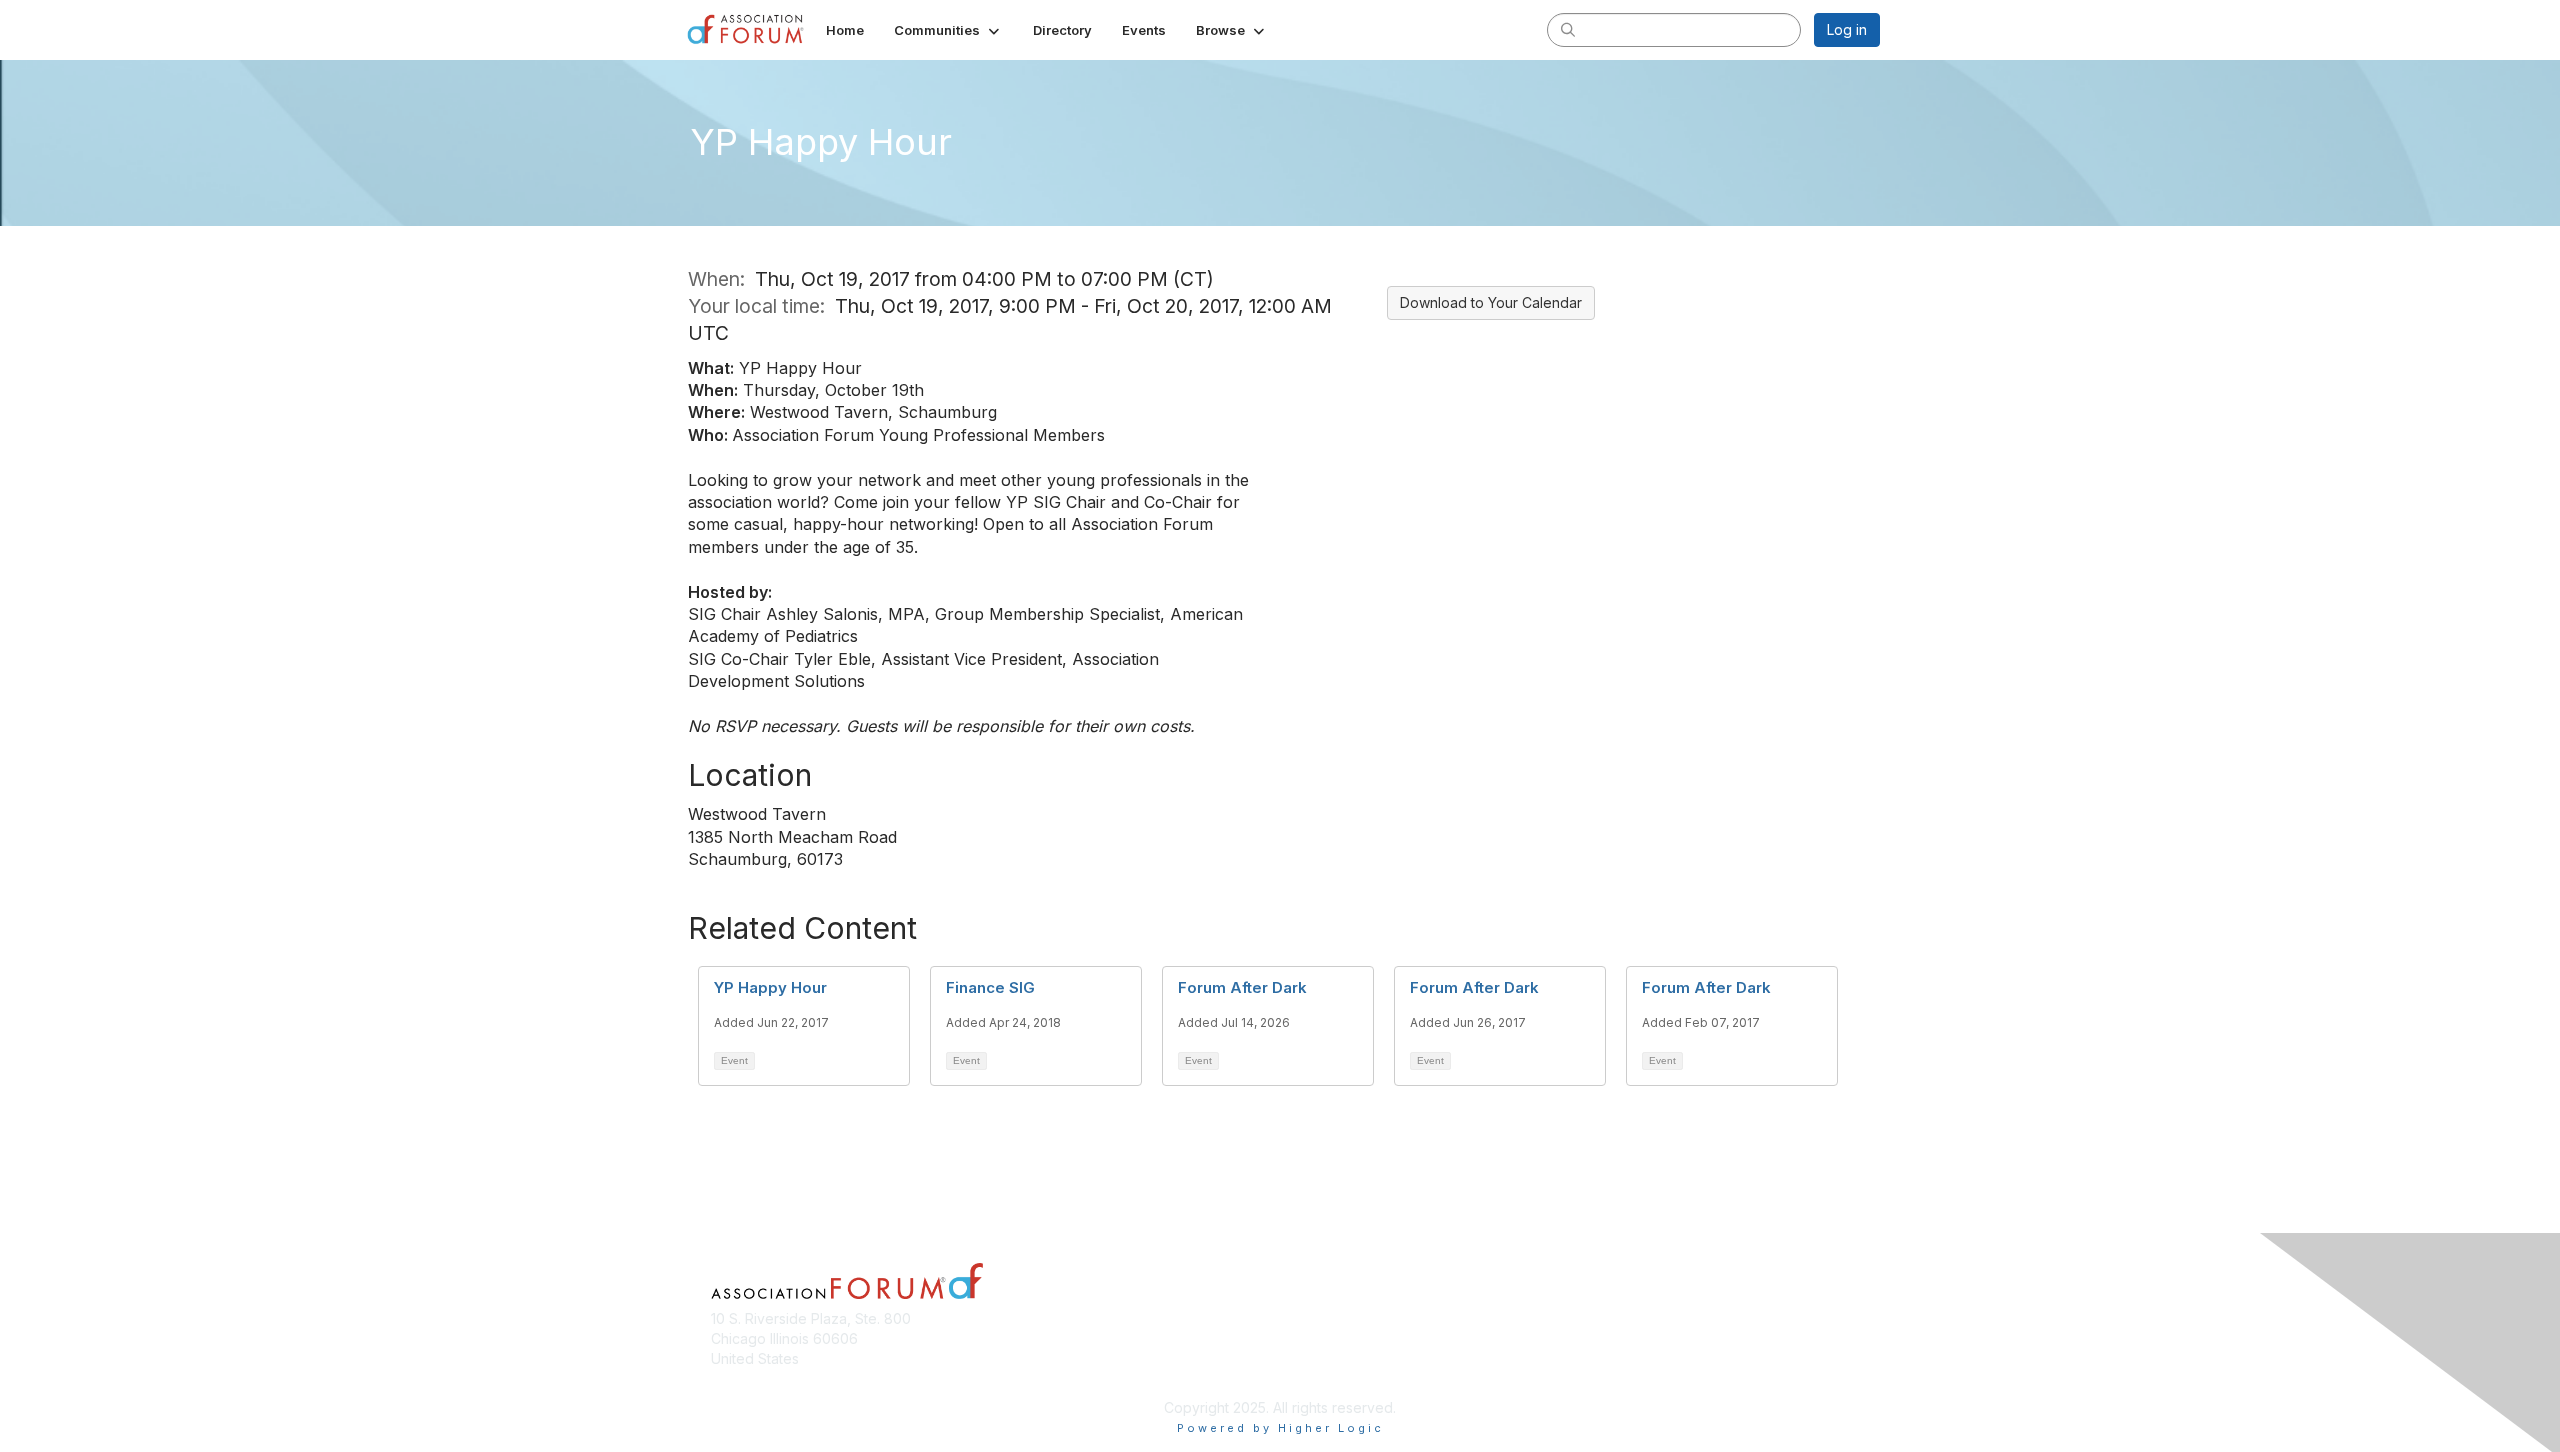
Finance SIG (990, 987)
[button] (948, 30)
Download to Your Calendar (1491, 302)
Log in (1847, 29)
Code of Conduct (1634, 1338)
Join (1302, 1338)
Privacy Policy (1623, 1368)
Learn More (1326, 1377)
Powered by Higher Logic (1280, 1428)
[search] (1568, 29)
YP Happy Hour (770, 987)
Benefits (1315, 1358)
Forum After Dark (1242, 987)
